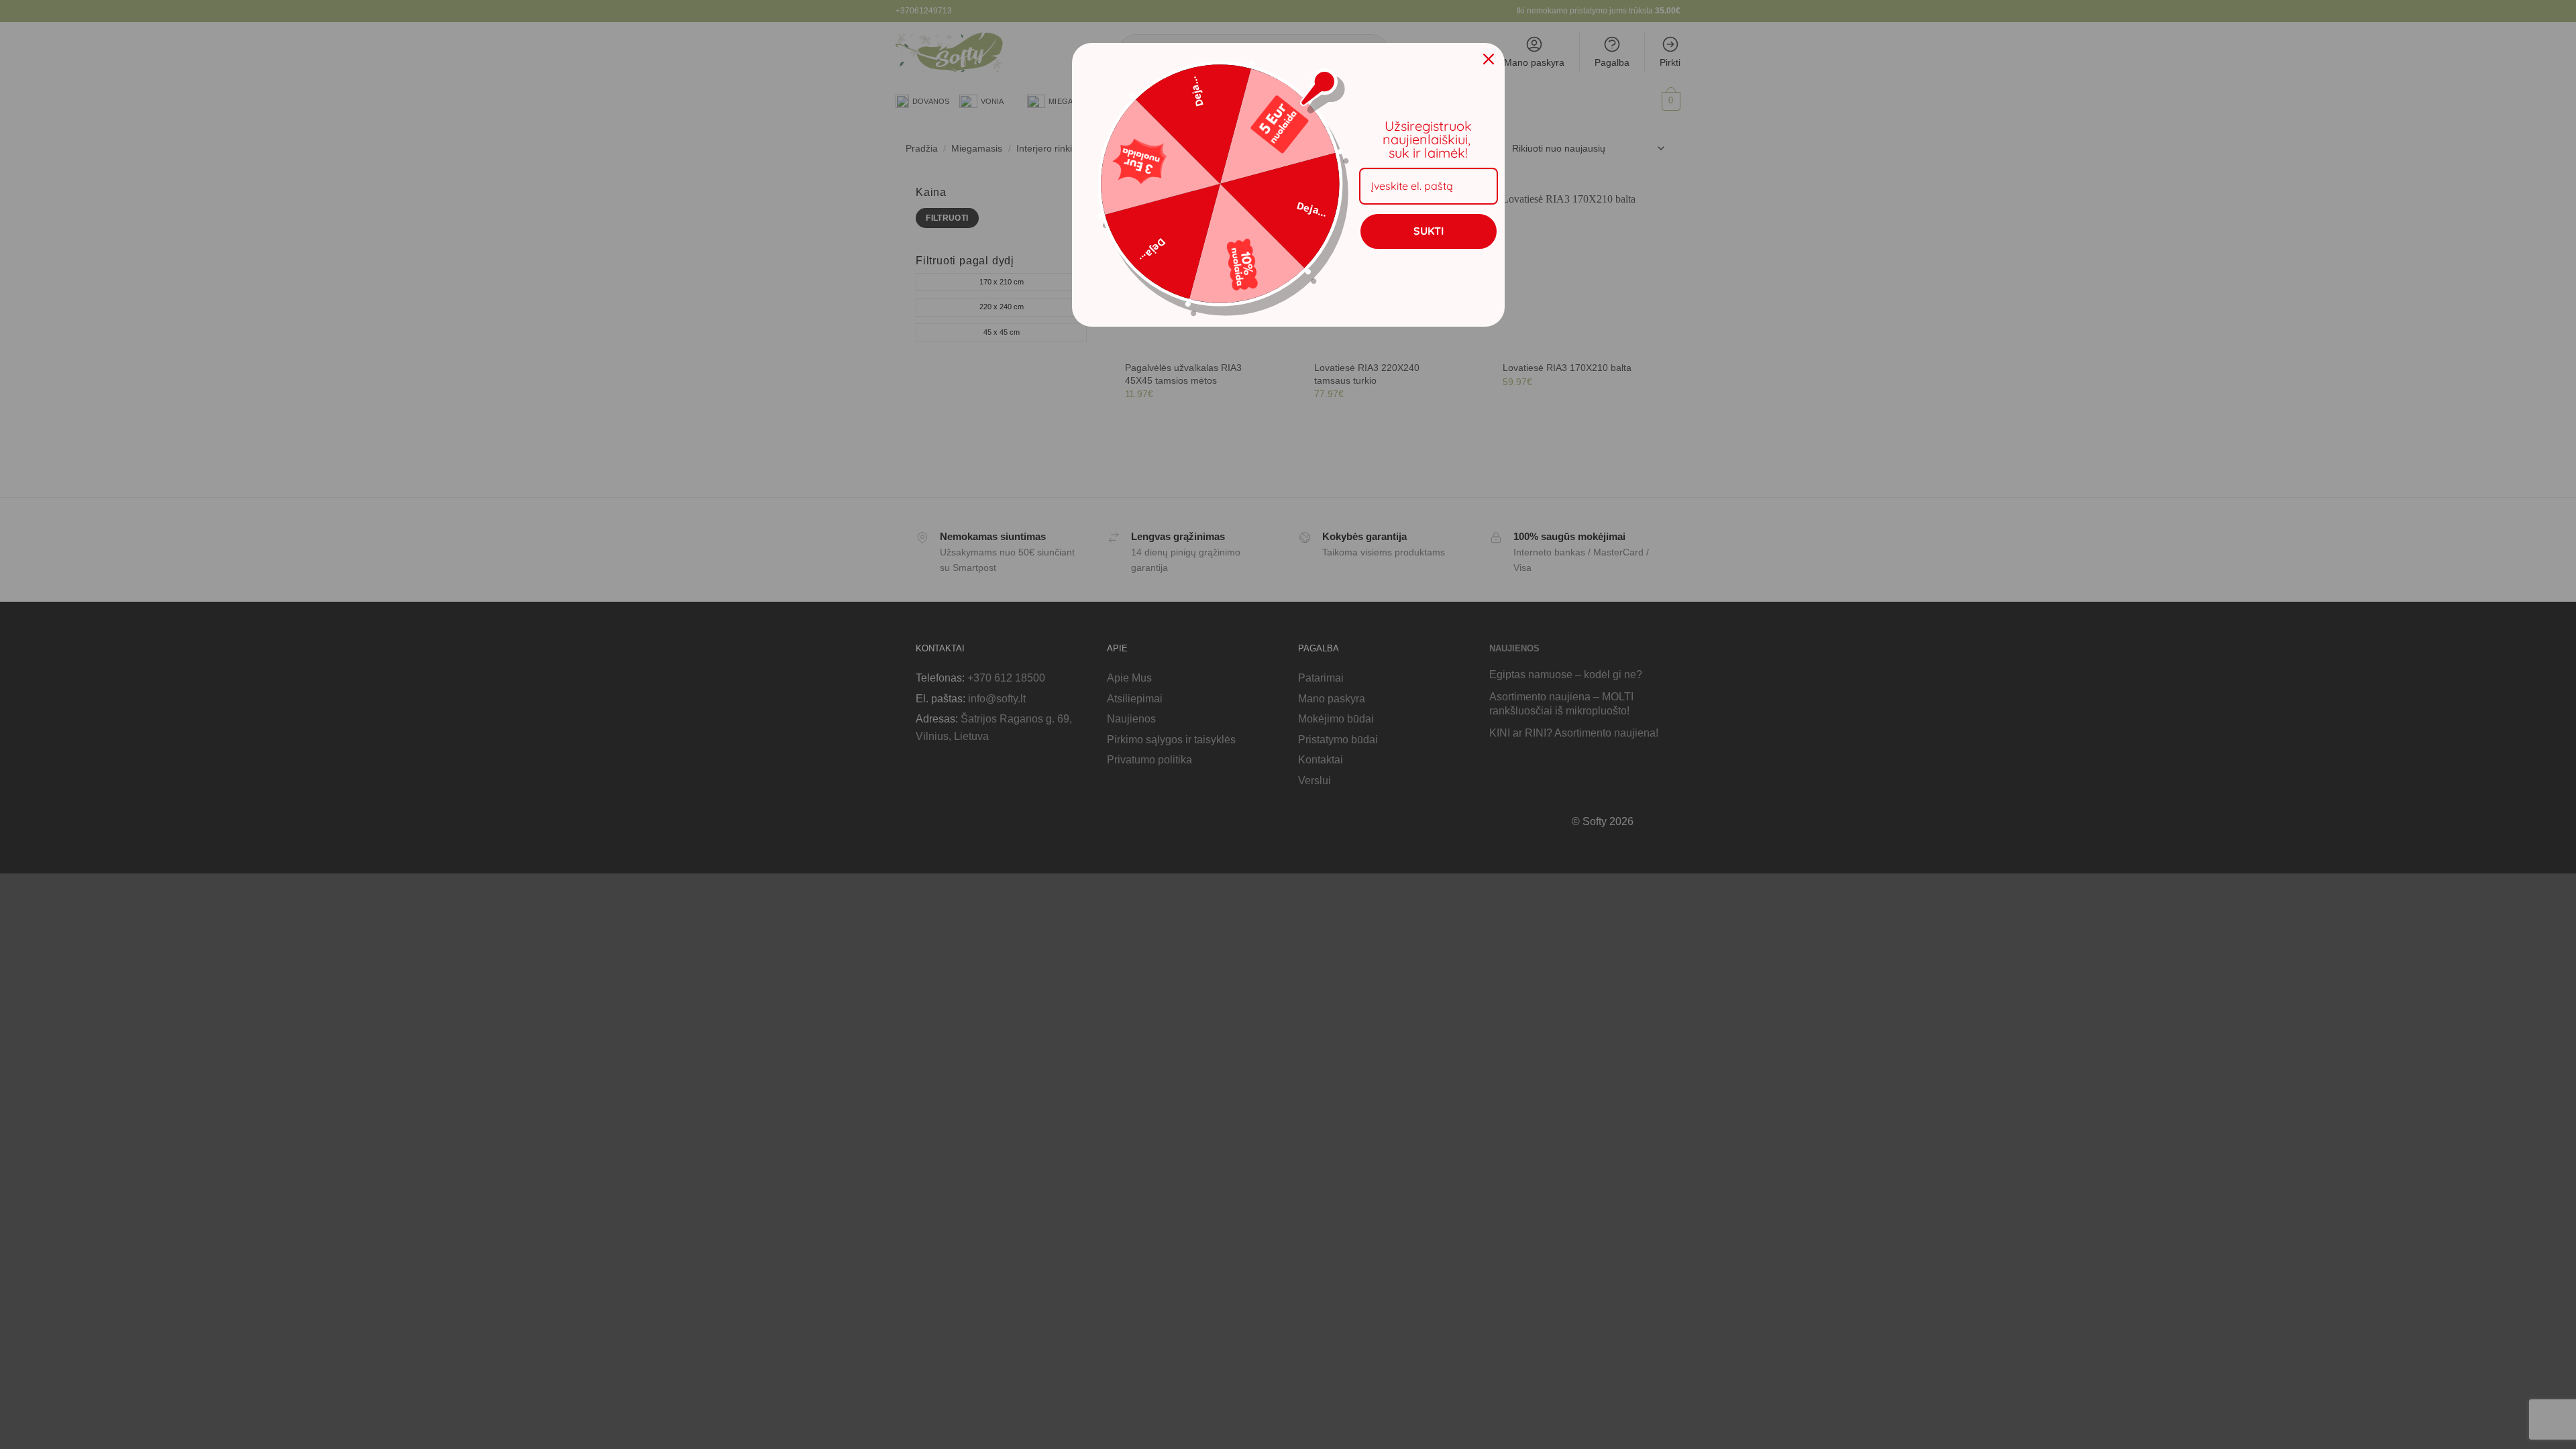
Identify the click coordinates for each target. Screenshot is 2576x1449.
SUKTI (1429, 231)
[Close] (1489, 59)
